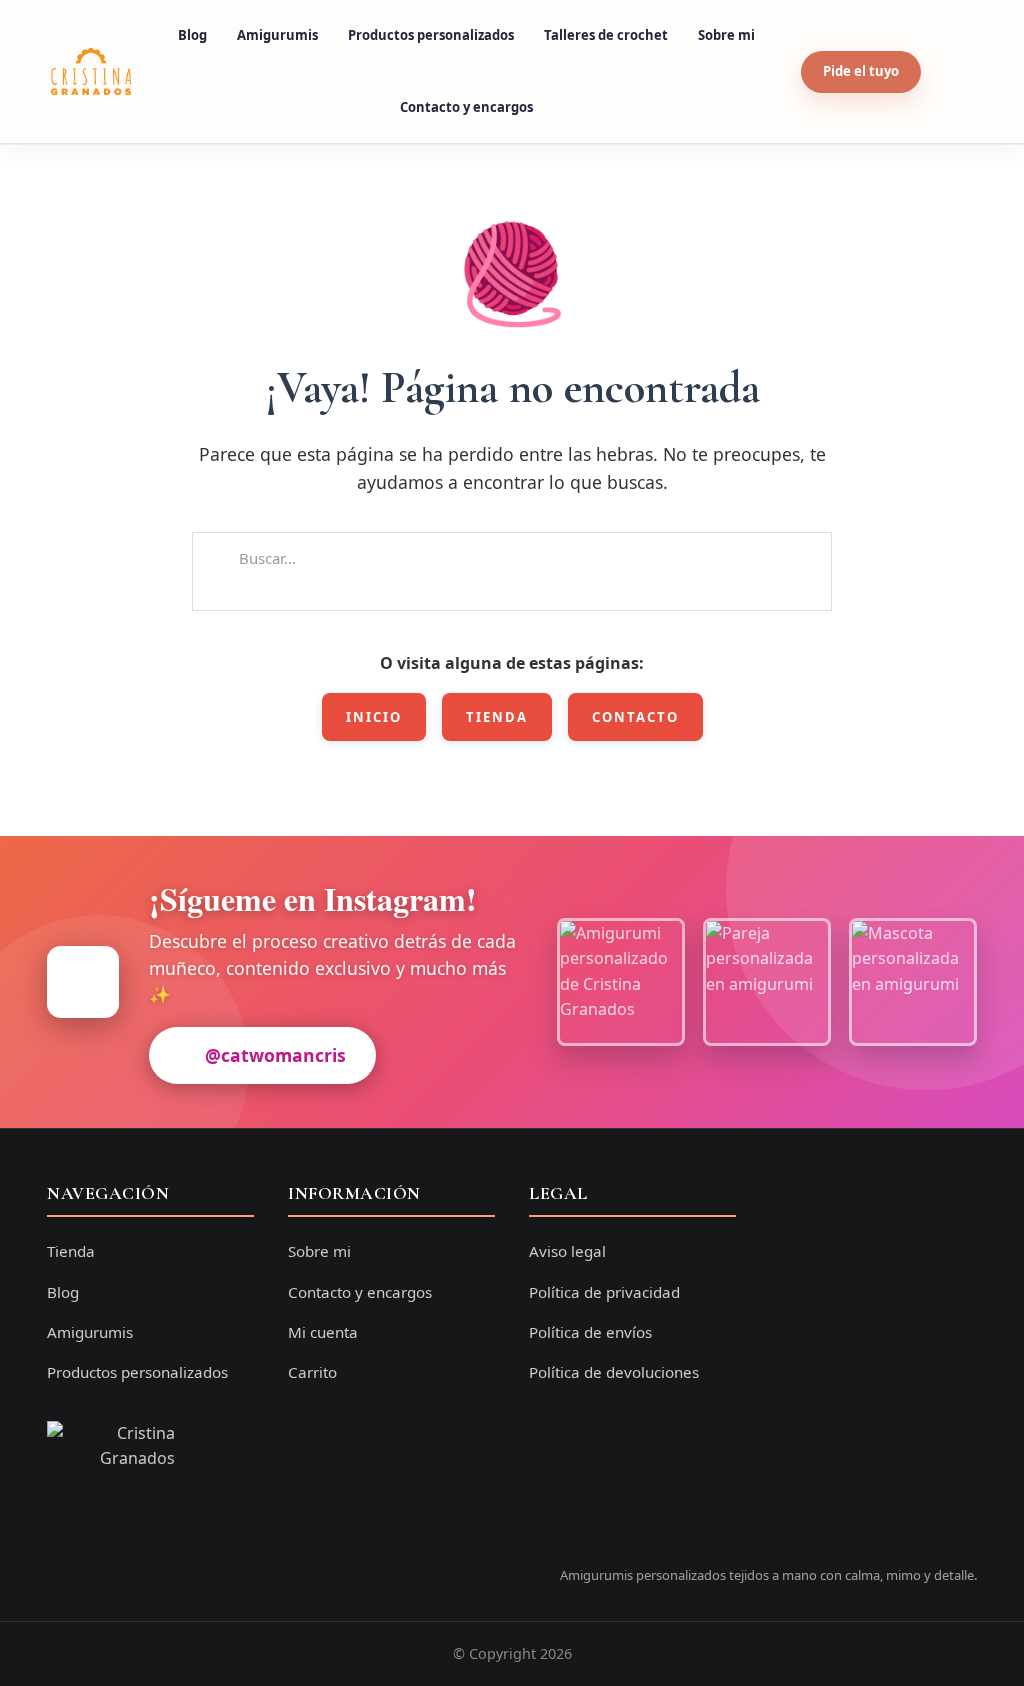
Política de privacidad (604, 1292)
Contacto (635, 717)
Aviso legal (567, 1251)
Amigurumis (277, 35)
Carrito (312, 1372)
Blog (192, 35)
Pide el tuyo (861, 71)
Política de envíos (590, 1332)
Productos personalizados (431, 35)
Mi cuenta (323, 1332)
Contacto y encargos (466, 107)
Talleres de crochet (606, 35)
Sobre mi (726, 35)
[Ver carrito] (954, 72)
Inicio (374, 717)
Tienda (497, 717)
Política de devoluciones (614, 1372)
